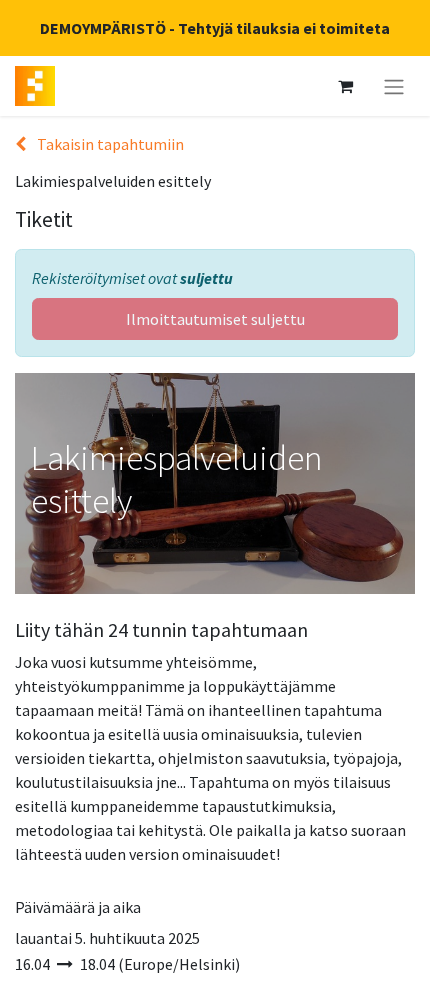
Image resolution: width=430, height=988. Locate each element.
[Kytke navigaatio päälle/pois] (394, 86)
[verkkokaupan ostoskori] (345, 86)
